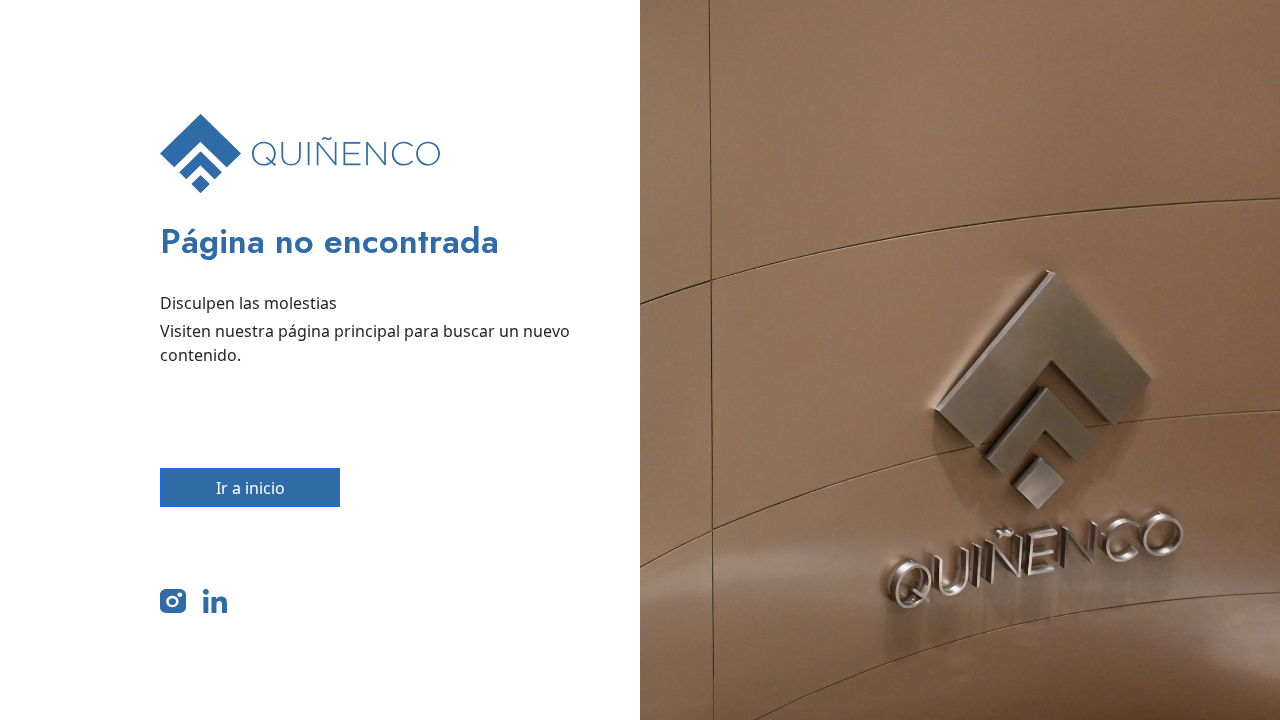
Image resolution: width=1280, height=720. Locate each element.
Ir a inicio (250, 488)
